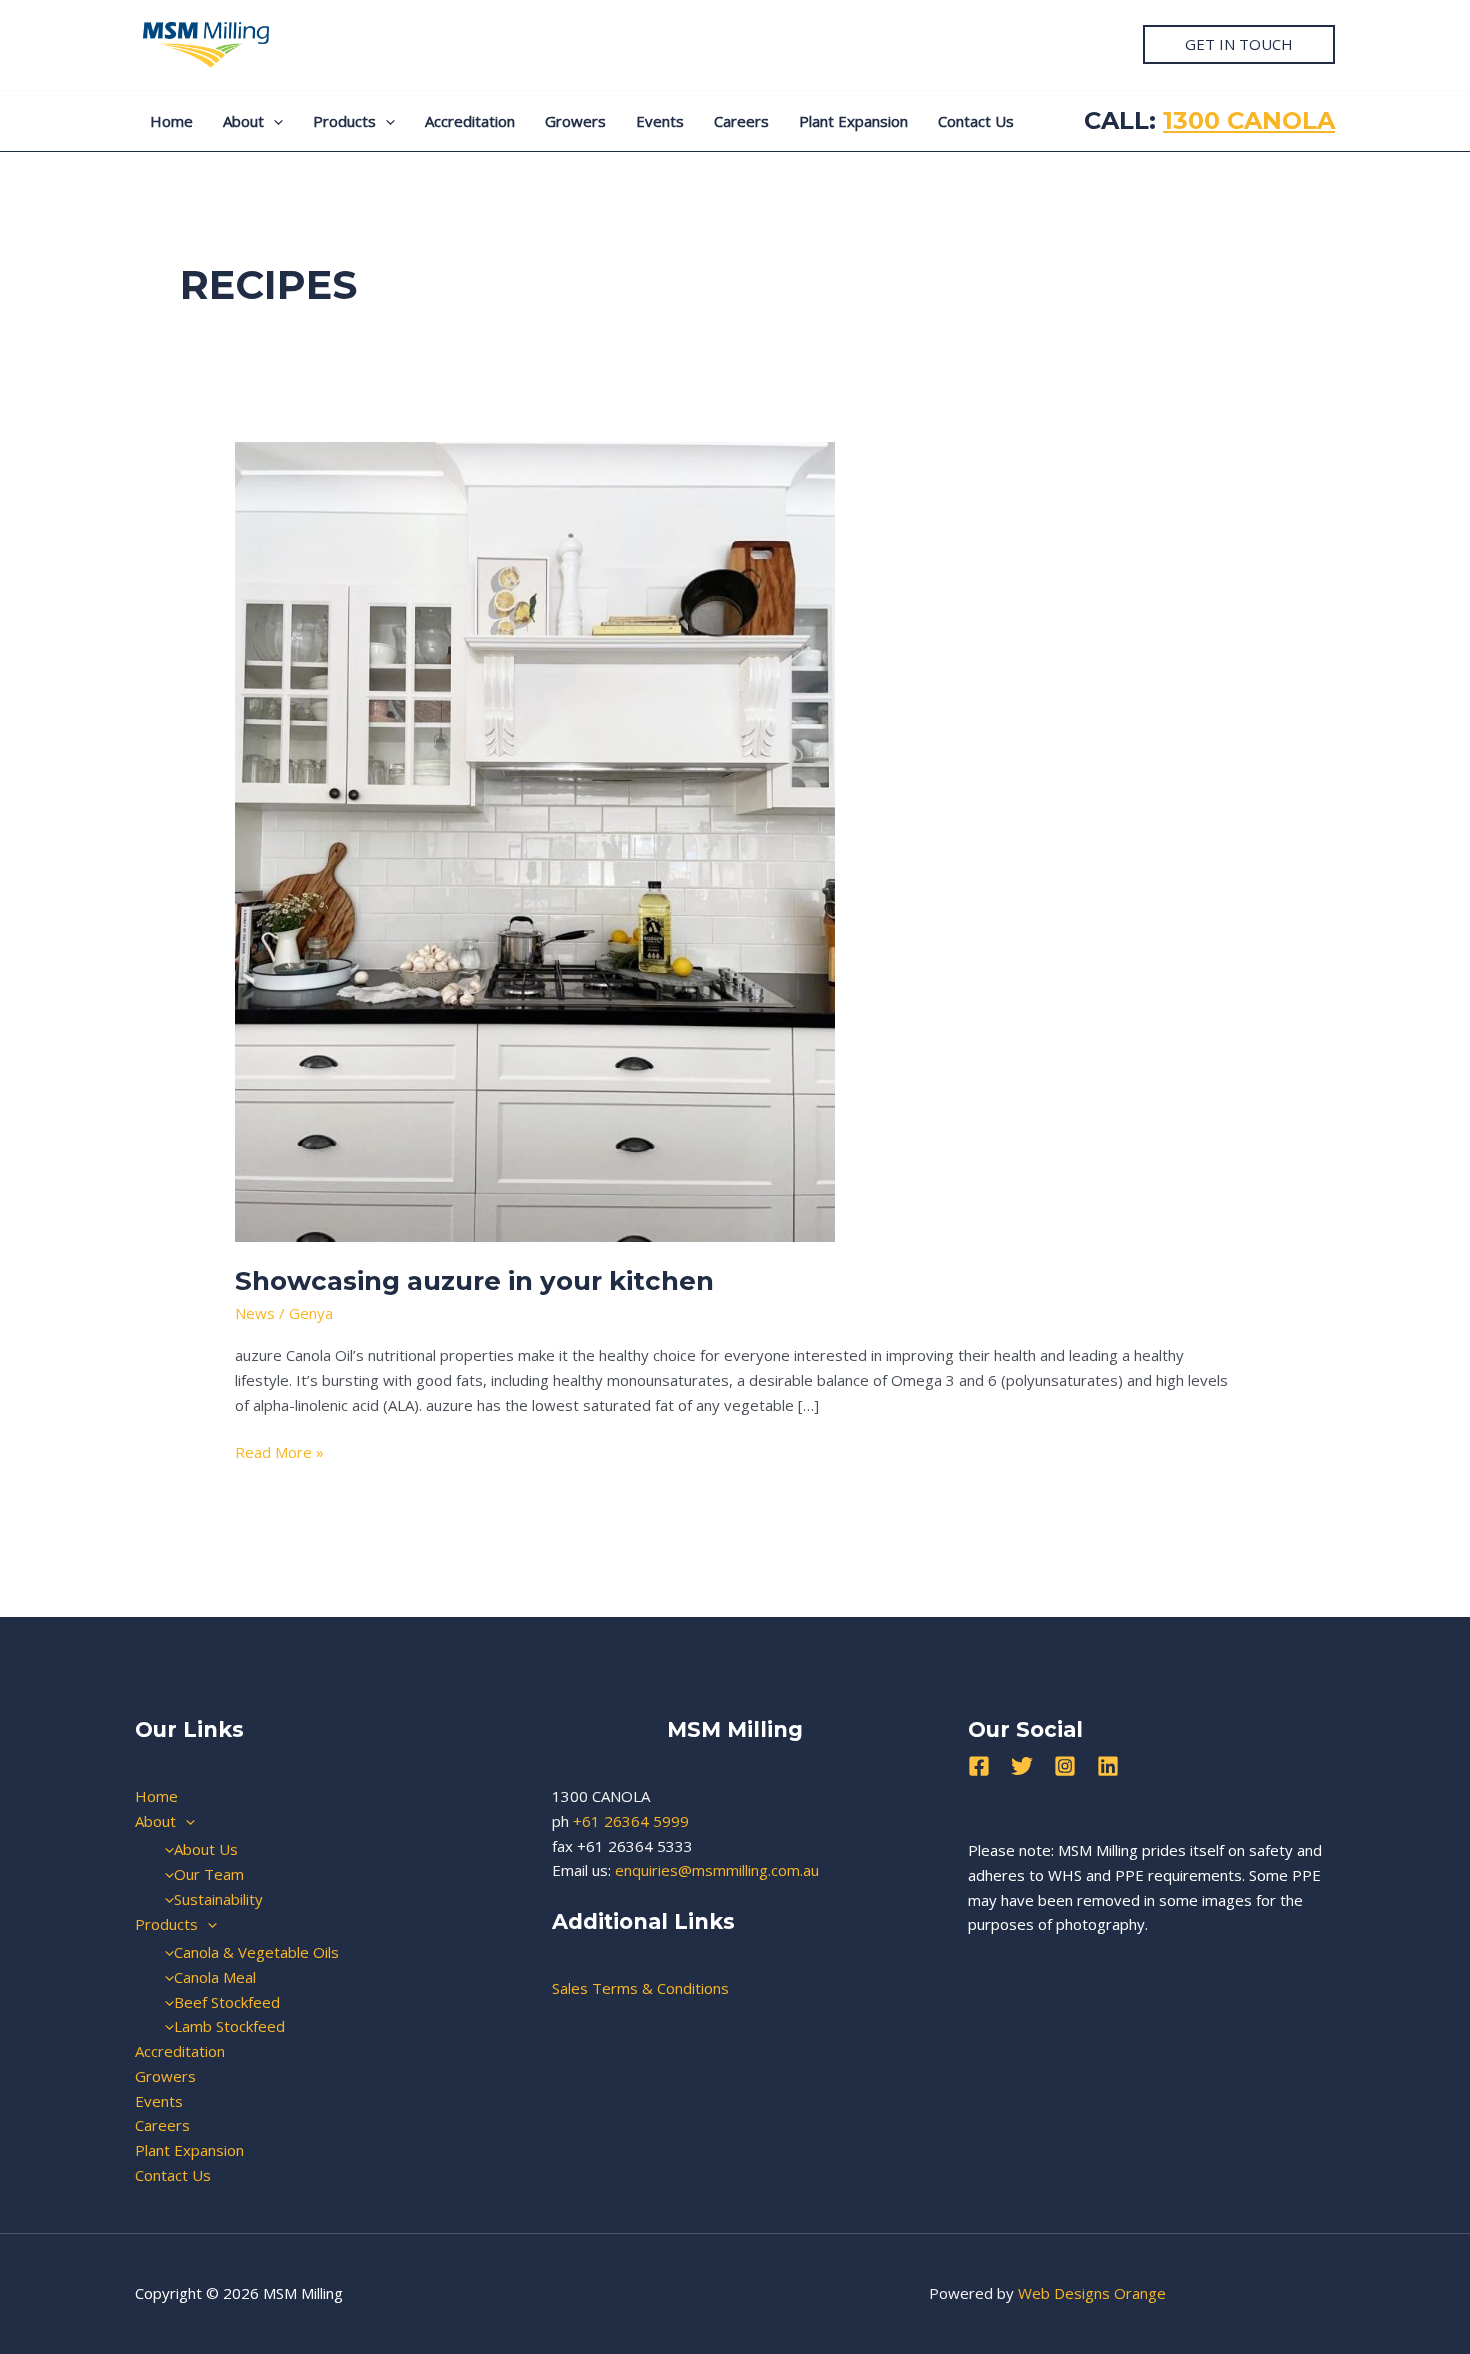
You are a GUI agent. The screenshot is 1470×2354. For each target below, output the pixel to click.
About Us (206, 1849)
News (255, 1313)
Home (171, 121)
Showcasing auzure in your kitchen (474, 1281)
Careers (741, 121)
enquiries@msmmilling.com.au (717, 1870)
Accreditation (470, 121)
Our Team (209, 1874)
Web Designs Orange (1092, 2293)
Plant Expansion (853, 121)
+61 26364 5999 (631, 1821)
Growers (575, 121)
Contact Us (976, 121)
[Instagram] (1065, 1766)
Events (660, 121)
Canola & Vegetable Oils (256, 1952)
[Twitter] (1022, 1766)
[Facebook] (979, 1766)
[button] (1239, 44)
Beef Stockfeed (227, 2002)
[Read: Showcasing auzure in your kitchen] (535, 840)
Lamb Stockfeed (229, 2026)
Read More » (279, 1451)
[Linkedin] (1108, 1766)
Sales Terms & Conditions (640, 1988)
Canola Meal (215, 1977)
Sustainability (218, 1899)
